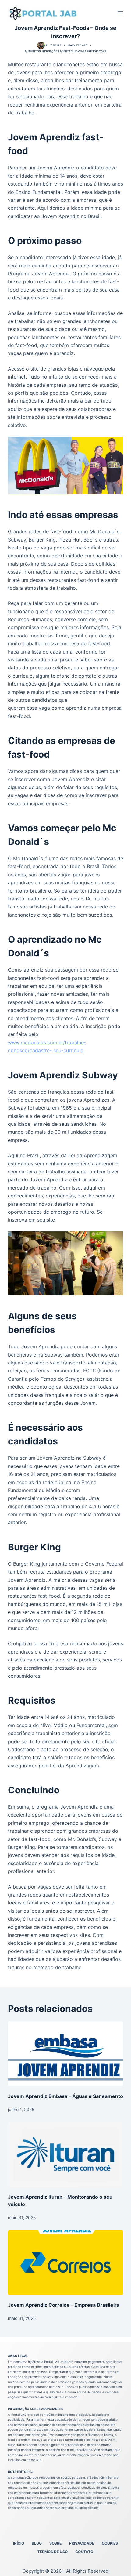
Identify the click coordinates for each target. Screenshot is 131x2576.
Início (19, 2543)
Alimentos (33, 51)
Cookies (110, 2543)
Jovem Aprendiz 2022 (90, 51)
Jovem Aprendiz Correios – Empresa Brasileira (64, 2305)
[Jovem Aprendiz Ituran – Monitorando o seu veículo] (65, 2155)
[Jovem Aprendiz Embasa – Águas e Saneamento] (65, 2054)
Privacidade (82, 2543)
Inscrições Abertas (57, 51)
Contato (84, 2552)
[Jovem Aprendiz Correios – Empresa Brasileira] (65, 2263)
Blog (37, 2543)
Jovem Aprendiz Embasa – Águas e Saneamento (65, 2096)
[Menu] (120, 13)
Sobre (55, 2543)
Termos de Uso (53, 2552)
